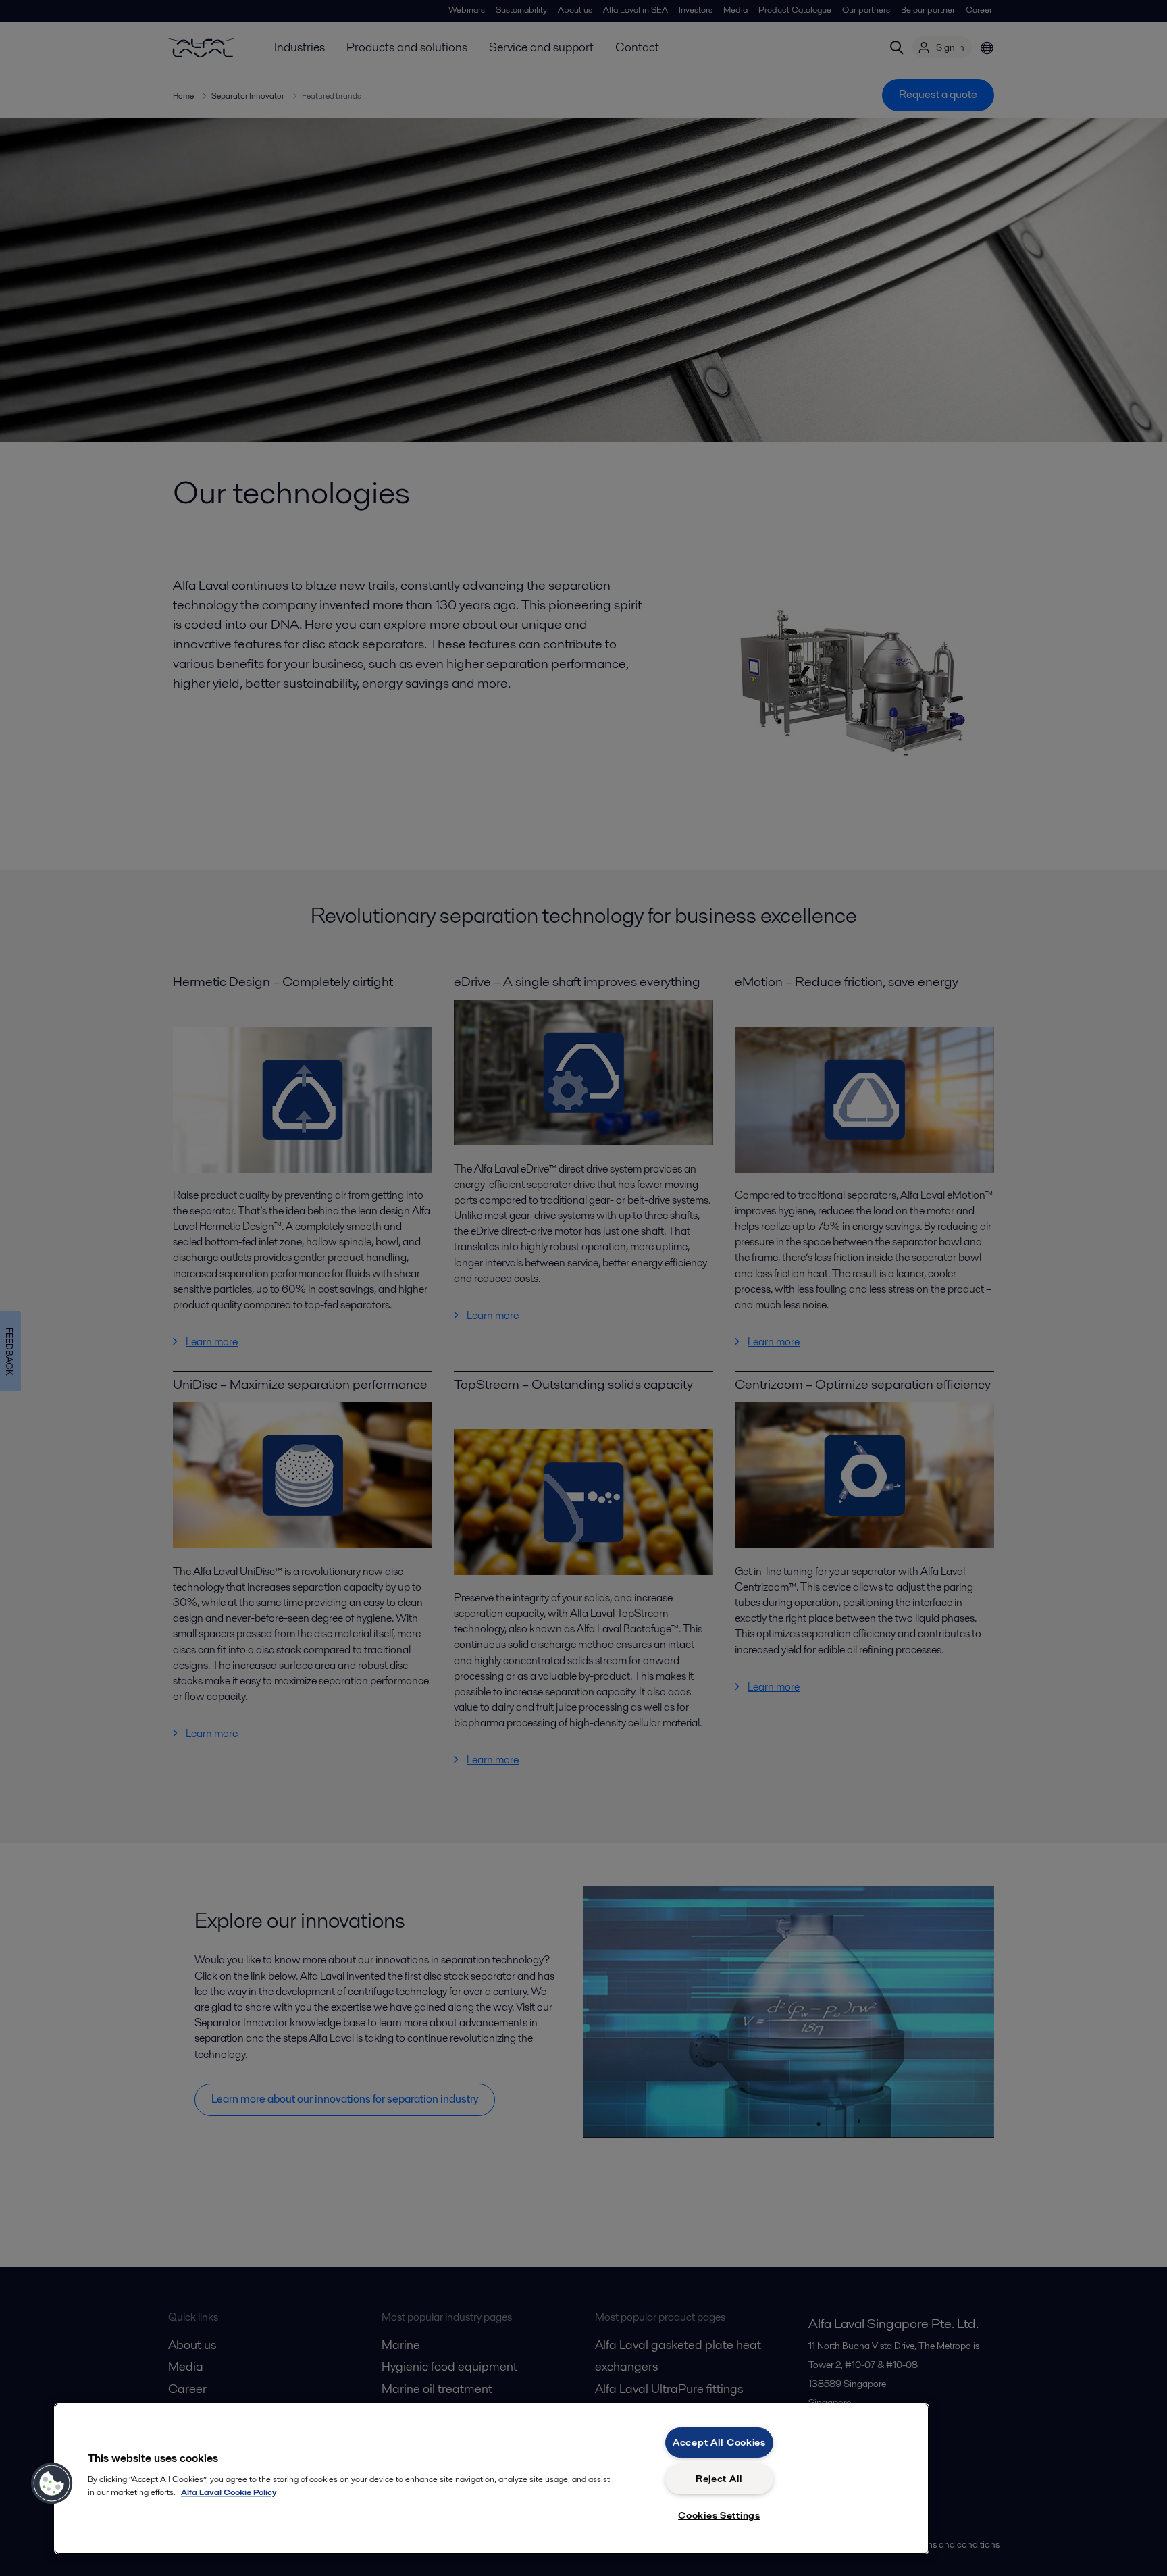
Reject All (719, 2479)
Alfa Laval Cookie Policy (229, 2492)
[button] (52, 2483)
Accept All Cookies (719, 2442)
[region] (492, 2479)
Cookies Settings (719, 2515)
